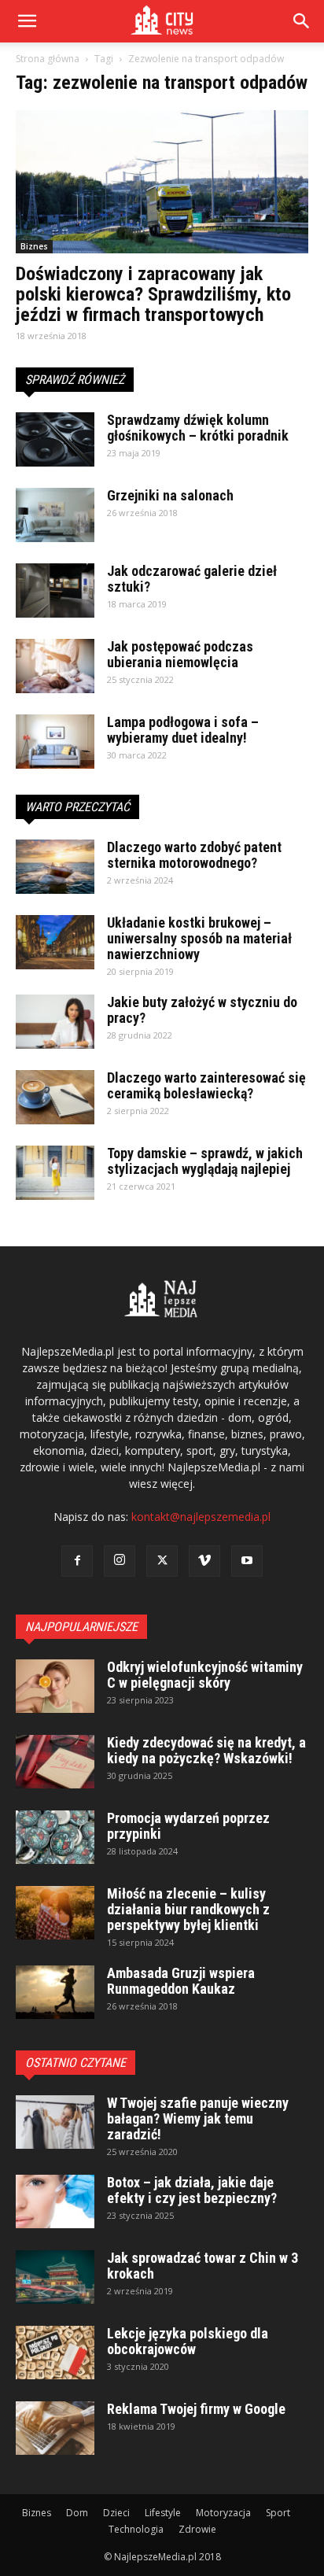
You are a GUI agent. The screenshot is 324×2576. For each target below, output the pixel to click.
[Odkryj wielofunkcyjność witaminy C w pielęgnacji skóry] (55, 1687)
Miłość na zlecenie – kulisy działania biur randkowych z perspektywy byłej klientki (188, 1909)
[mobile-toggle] (27, 21)
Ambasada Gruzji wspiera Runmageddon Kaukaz (181, 1981)
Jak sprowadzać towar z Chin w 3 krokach (202, 2266)
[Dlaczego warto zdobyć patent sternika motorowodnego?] (55, 867)
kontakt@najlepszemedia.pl (201, 1517)
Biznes (34, 246)
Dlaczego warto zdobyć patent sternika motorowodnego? (194, 855)
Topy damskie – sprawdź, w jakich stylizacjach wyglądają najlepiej (205, 1161)
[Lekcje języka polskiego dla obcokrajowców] (55, 2353)
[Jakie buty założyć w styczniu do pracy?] (55, 1022)
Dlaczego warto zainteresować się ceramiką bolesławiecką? (206, 1085)
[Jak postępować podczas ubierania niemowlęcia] (55, 666)
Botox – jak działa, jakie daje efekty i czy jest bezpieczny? (192, 2190)
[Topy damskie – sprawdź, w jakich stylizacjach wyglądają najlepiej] (55, 1173)
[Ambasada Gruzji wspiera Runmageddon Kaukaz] (55, 1993)
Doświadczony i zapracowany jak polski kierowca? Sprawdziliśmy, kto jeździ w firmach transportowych (153, 294)
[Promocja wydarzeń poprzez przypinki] (55, 1838)
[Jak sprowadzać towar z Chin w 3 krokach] (55, 2277)
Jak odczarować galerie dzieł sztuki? (192, 579)
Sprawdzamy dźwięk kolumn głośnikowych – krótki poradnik (198, 428)
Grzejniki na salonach (170, 495)
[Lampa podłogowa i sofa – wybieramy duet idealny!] (55, 742)
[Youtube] (247, 1561)
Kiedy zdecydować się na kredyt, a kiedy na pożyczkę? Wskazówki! (206, 1750)
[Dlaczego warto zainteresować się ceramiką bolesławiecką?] (55, 1097)
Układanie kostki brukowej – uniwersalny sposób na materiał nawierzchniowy (199, 938)
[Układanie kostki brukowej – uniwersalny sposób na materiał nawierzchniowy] (55, 942)
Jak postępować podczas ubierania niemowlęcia (180, 654)
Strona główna (48, 59)
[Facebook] (77, 1561)
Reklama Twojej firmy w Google (196, 2409)
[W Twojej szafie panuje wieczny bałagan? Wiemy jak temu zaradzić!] (55, 2122)
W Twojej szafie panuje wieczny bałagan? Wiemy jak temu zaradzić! (198, 2118)
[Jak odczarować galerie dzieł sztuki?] (55, 590)
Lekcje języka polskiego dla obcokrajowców (188, 2341)
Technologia (136, 2529)
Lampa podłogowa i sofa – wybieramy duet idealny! (183, 730)
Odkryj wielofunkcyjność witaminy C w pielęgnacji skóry (205, 1675)
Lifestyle (163, 2513)
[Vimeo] (204, 1561)
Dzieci (116, 2513)
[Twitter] (162, 1561)
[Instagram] (120, 1561)
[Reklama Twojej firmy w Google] (55, 2428)
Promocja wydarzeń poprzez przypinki (188, 1826)
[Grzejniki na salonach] (55, 515)
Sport (278, 2513)
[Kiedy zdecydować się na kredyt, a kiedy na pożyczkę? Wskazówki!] (55, 1762)
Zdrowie (197, 2529)
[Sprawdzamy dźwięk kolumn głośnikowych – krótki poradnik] (55, 439)
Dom (77, 2513)
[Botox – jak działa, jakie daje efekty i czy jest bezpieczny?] (55, 2202)
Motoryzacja (223, 2513)
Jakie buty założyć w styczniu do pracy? (202, 1010)
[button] (302, 21)
